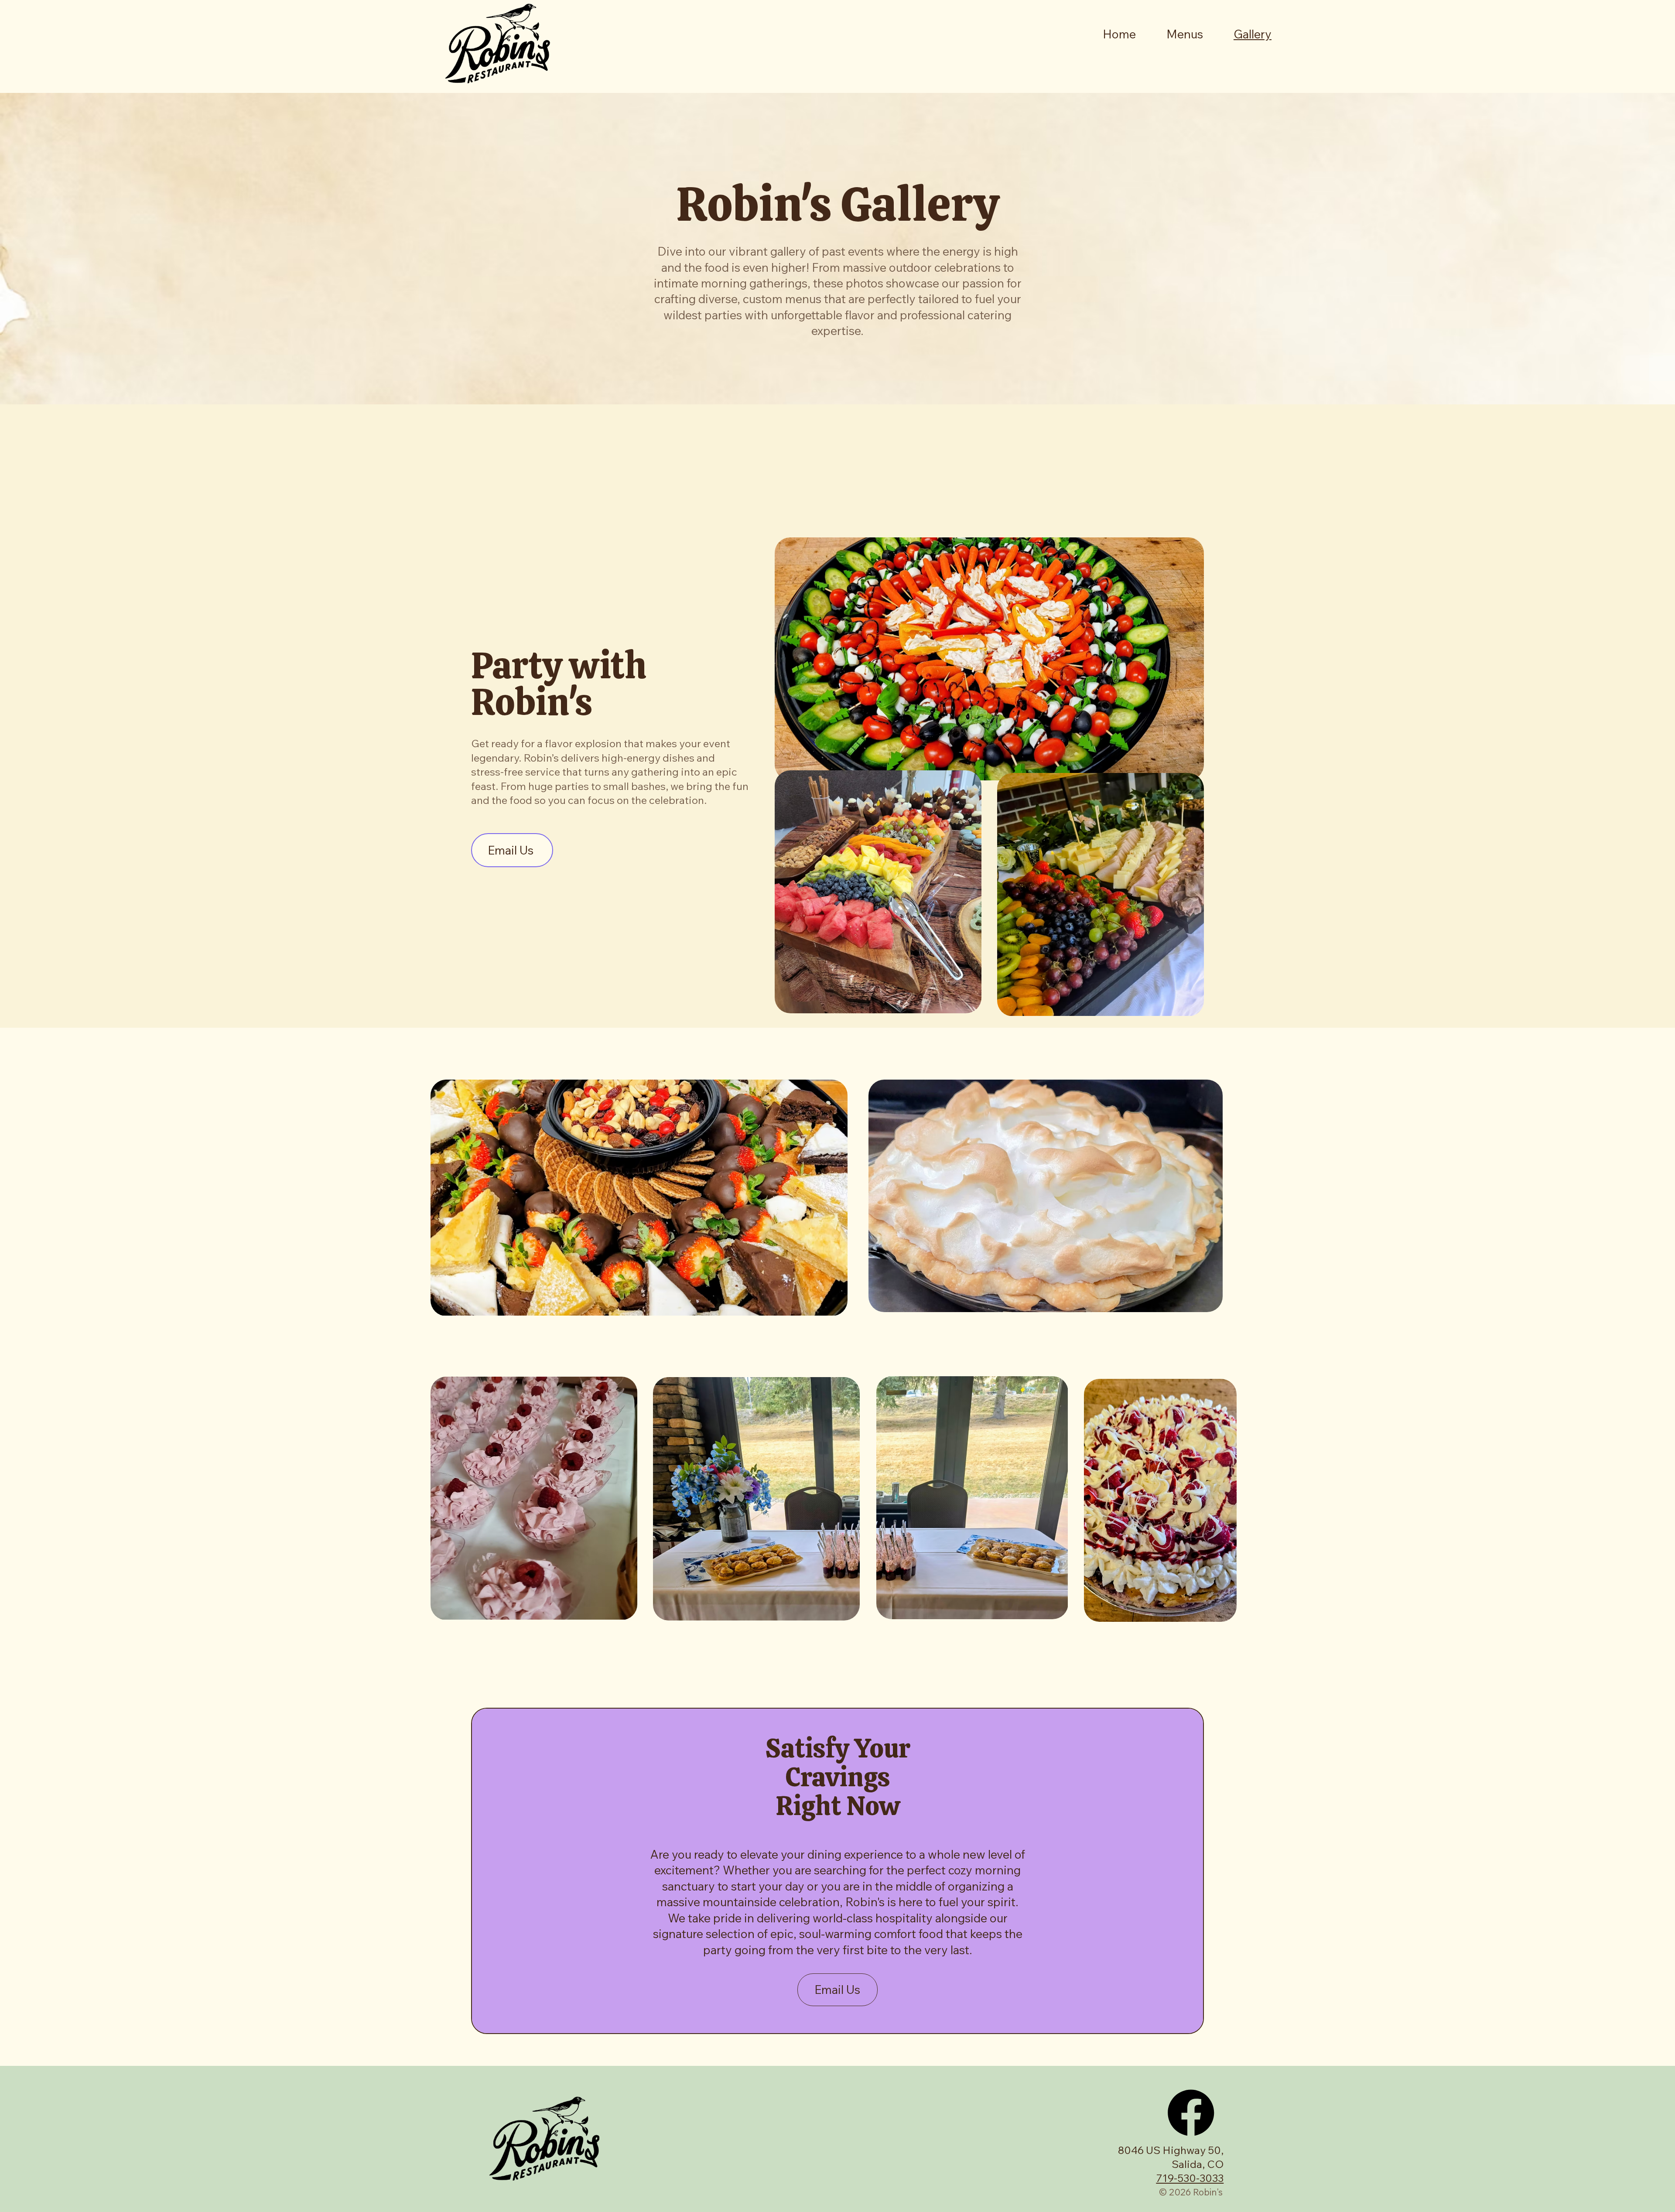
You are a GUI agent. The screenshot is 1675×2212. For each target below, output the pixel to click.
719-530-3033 (1190, 2178)
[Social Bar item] (1191, 2113)
